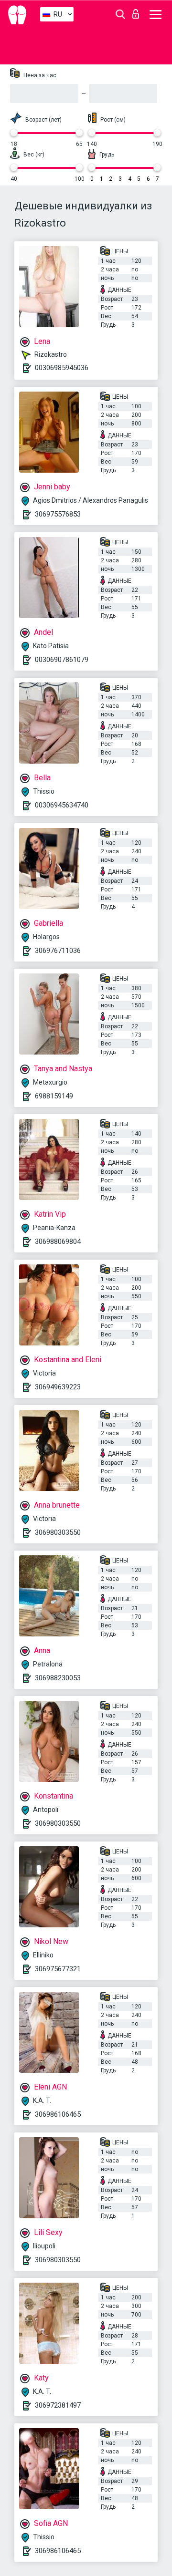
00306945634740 (62, 805)
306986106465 (58, 2114)
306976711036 (58, 951)
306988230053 (58, 1678)
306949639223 (58, 1387)
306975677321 (58, 1969)
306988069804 (58, 1241)
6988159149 (54, 1096)
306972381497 (58, 2405)
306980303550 (58, 1532)
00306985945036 (62, 368)
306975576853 (58, 514)
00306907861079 (62, 660)
